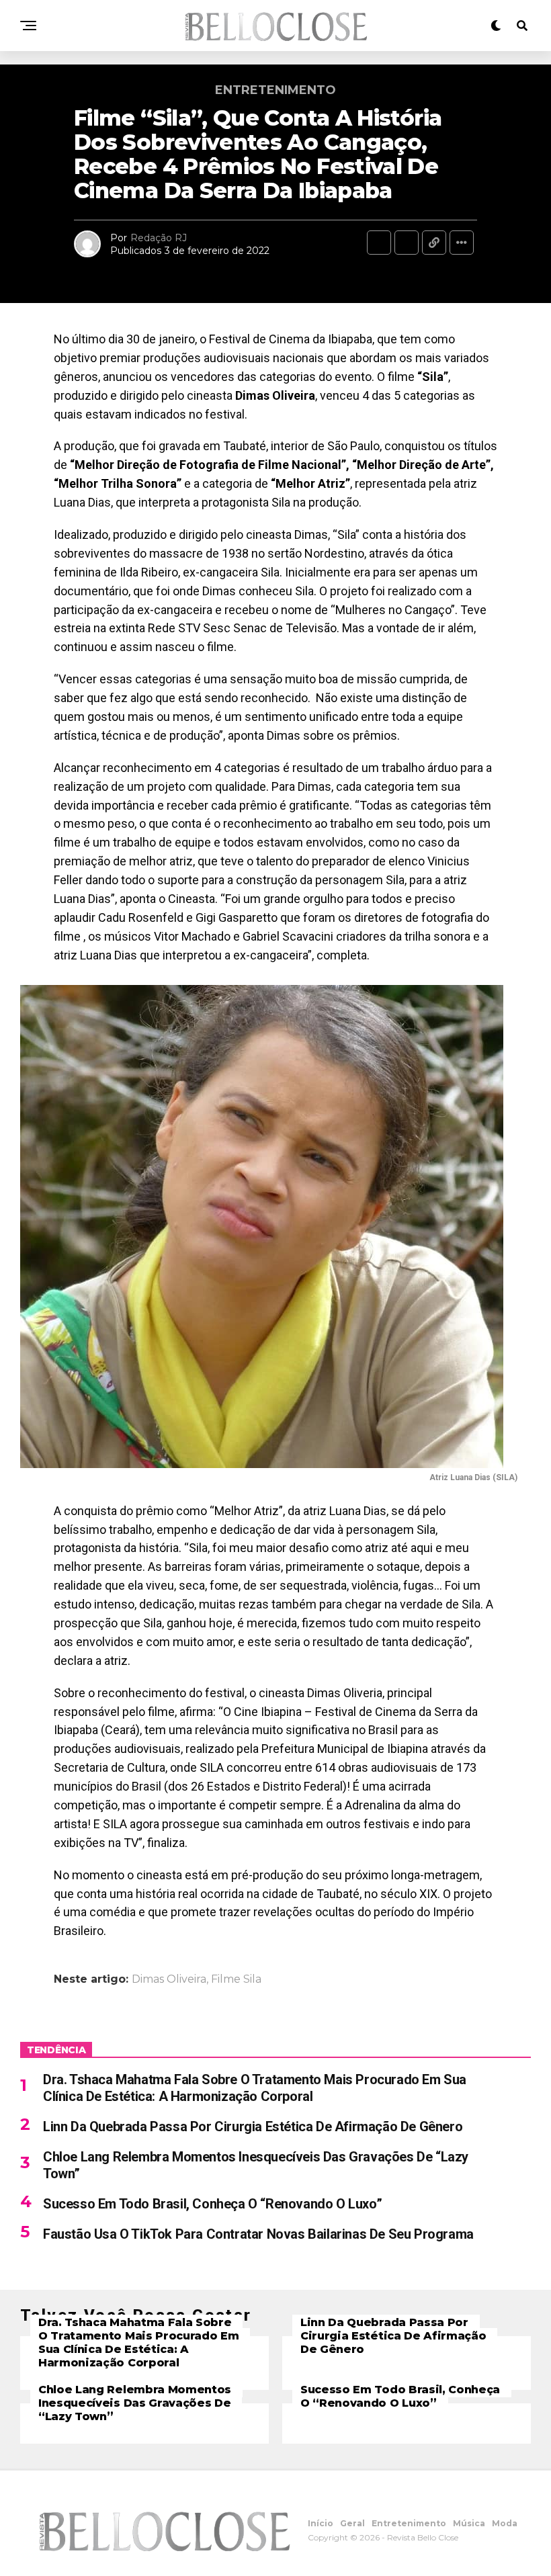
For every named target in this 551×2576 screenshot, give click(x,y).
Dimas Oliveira (169, 1979)
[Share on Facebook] (379, 243)
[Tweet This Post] (407, 243)
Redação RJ (159, 238)
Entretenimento (409, 2523)
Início (321, 2523)
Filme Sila (236, 1979)
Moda (505, 2523)
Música (469, 2523)
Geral (352, 2523)
